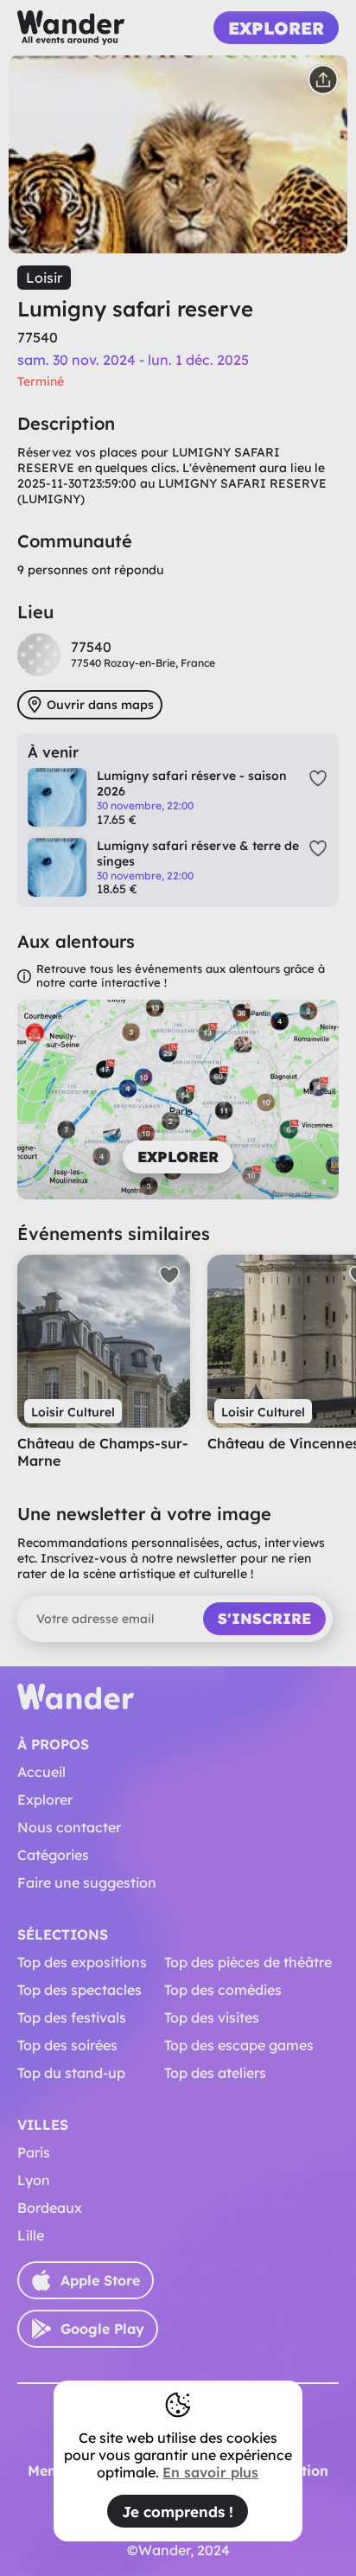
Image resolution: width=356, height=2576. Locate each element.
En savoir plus (210, 2472)
